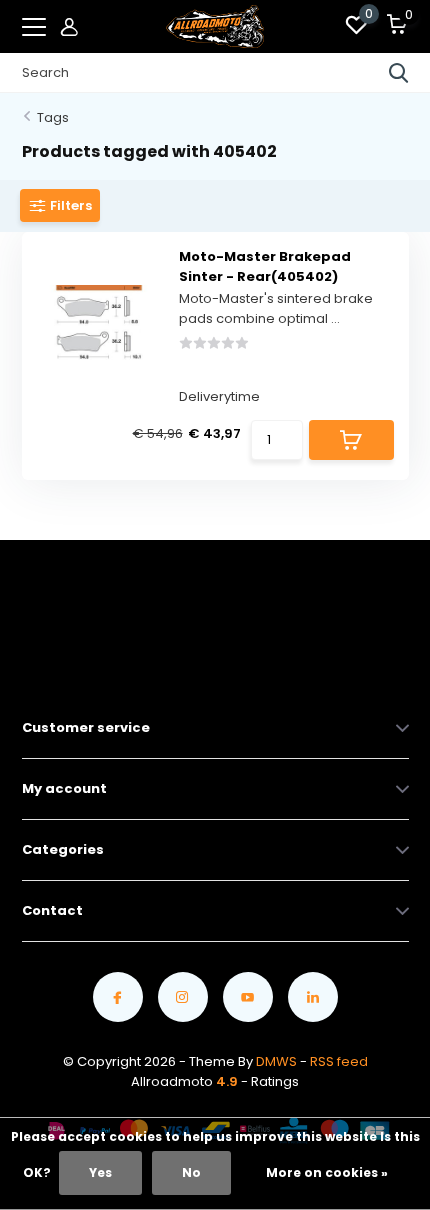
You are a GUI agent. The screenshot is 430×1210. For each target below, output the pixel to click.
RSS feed (339, 1061)
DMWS (276, 1061)
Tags (53, 117)
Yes (100, 1172)
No (191, 1172)
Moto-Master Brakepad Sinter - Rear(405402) (265, 266)
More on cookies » (327, 1172)
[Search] (399, 73)
